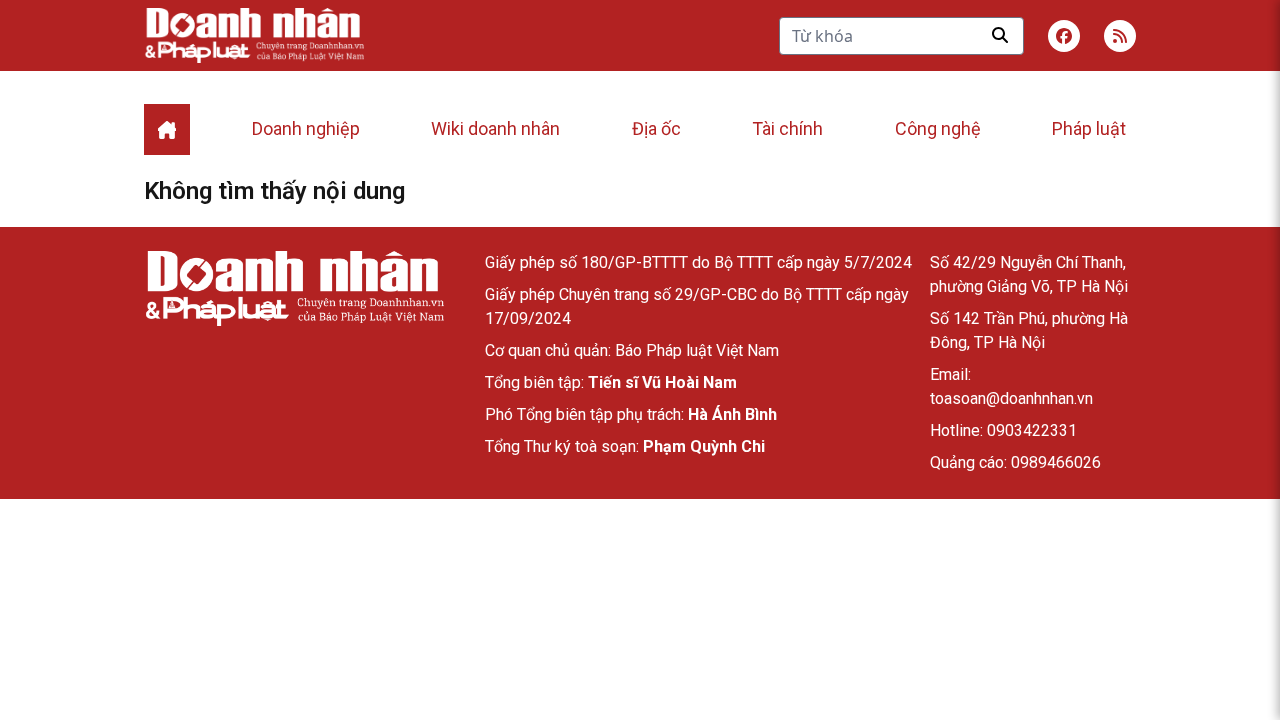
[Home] (167, 129)
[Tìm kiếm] (1000, 35)
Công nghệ (938, 128)
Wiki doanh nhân (495, 128)
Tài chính (787, 128)
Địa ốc (656, 128)
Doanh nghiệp (306, 128)
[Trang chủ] (294, 288)
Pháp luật (1089, 128)
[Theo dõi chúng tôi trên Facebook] (1064, 36)
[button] (1120, 36)
